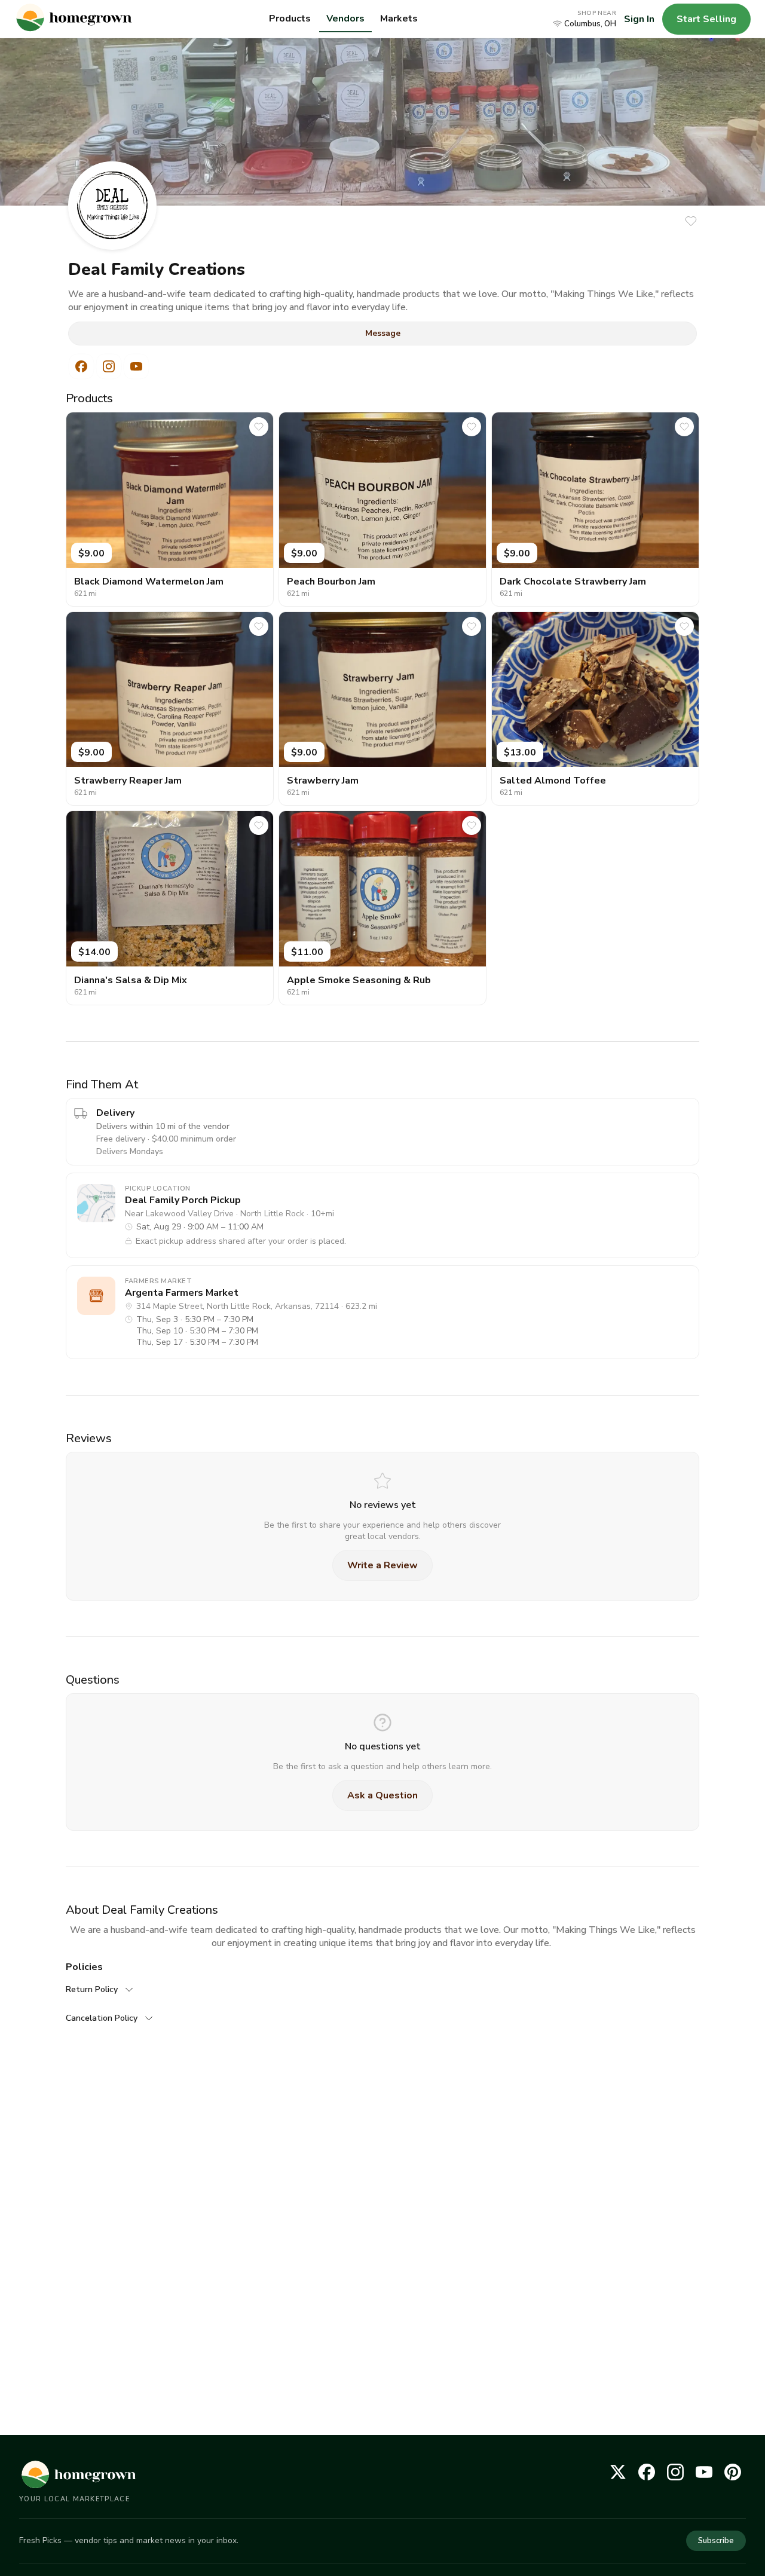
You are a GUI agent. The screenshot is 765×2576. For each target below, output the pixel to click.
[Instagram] (675, 2472)
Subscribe (716, 2541)
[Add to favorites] (691, 221)
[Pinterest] (733, 2472)
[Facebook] (647, 2472)
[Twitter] (618, 2472)
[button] (585, 19)
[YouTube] (704, 2472)
